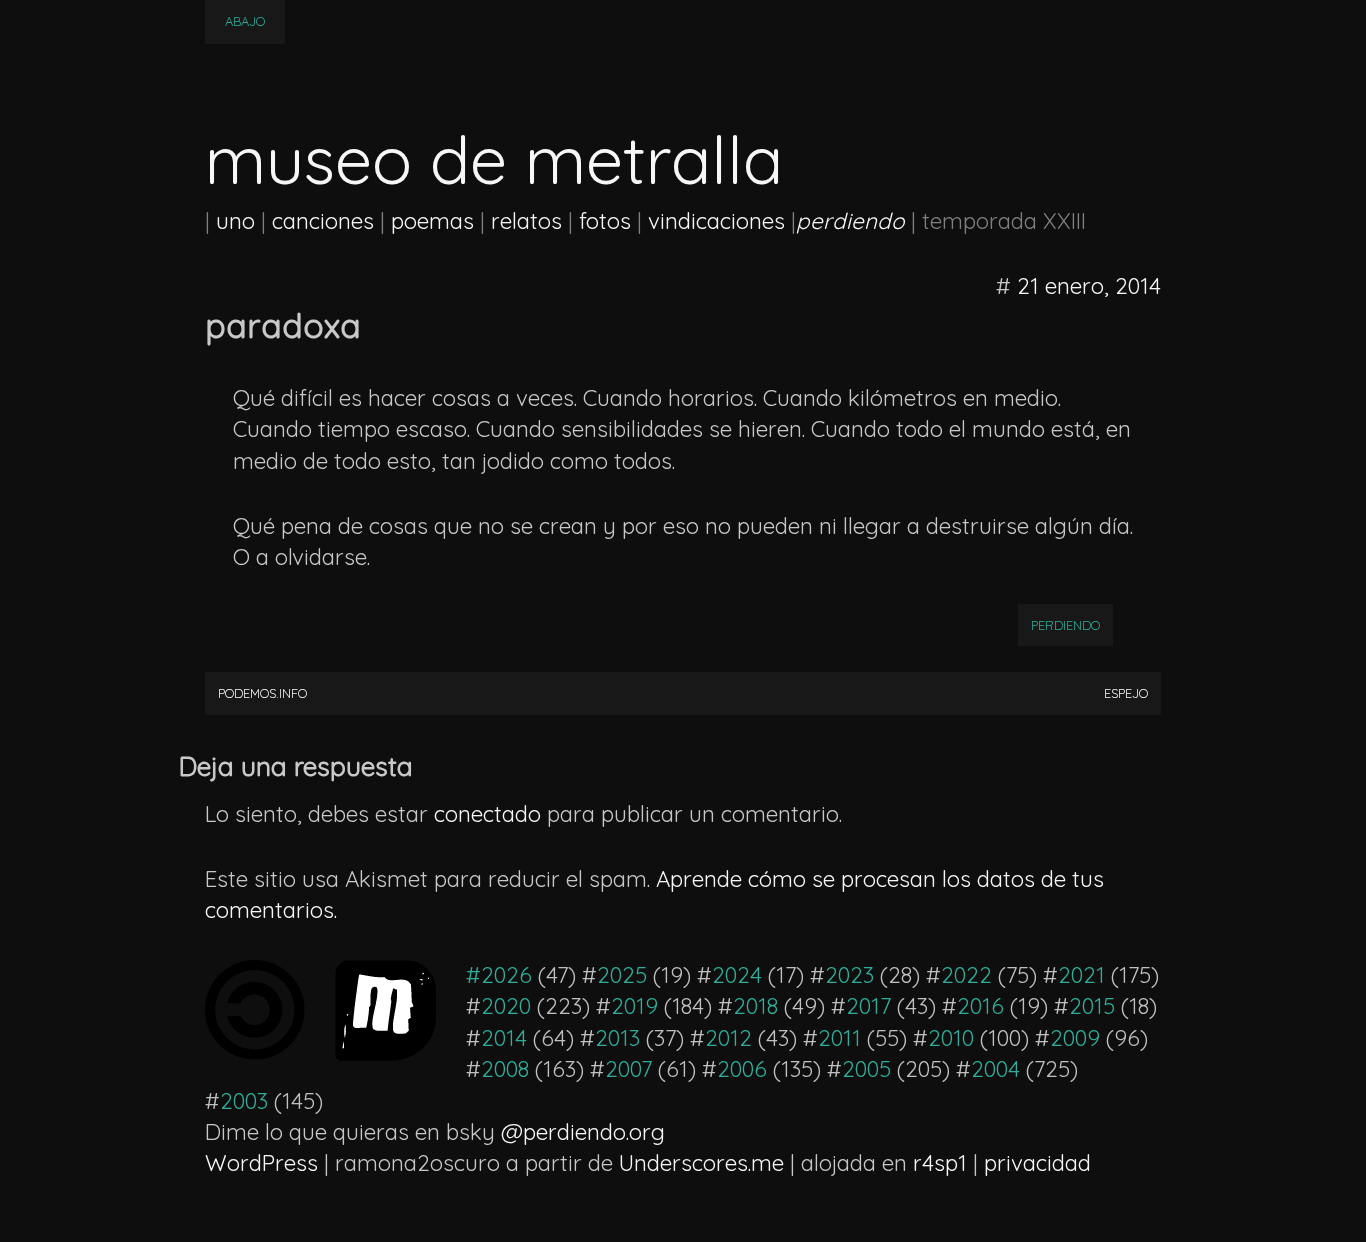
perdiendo (1065, 625)
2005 (866, 1069)
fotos (605, 221)
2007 (628, 1069)
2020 (506, 1006)
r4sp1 (940, 1163)
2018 (755, 1006)
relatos (526, 221)
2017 (868, 1006)
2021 (1081, 975)
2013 (617, 1038)
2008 (505, 1069)
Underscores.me (701, 1163)
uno (235, 221)
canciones (323, 221)
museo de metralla (494, 159)
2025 (622, 975)
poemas (432, 221)
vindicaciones (716, 221)
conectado (487, 814)
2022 (966, 975)
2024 (737, 975)
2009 (1075, 1038)
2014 (504, 1038)
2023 (849, 975)
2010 (951, 1038)
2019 (634, 1006)
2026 (506, 975)
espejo (1126, 693)
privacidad (1037, 1163)
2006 (742, 1069)
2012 (728, 1038)
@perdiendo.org (583, 1132)
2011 (839, 1038)
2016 (980, 1006)
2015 (1092, 1006)
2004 (995, 1069)
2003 (244, 1101)
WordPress (261, 1163)
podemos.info (262, 693)
